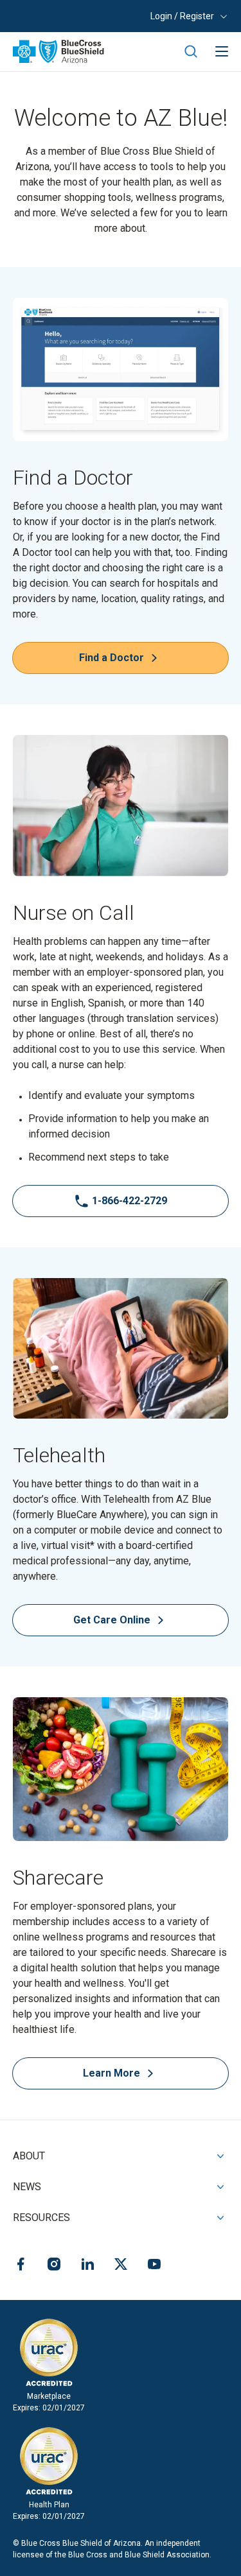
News (27, 2187)
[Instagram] (54, 2266)
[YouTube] (154, 2266)
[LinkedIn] (87, 2266)
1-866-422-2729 (129, 1201)
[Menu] (222, 51)
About (29, 2156)
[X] (121, 2266)
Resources (41, 2217)
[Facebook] (21, 2266)
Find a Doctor (112, 658)
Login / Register (182, 16)
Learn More (112, 2073)
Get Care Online (147, 1622)
